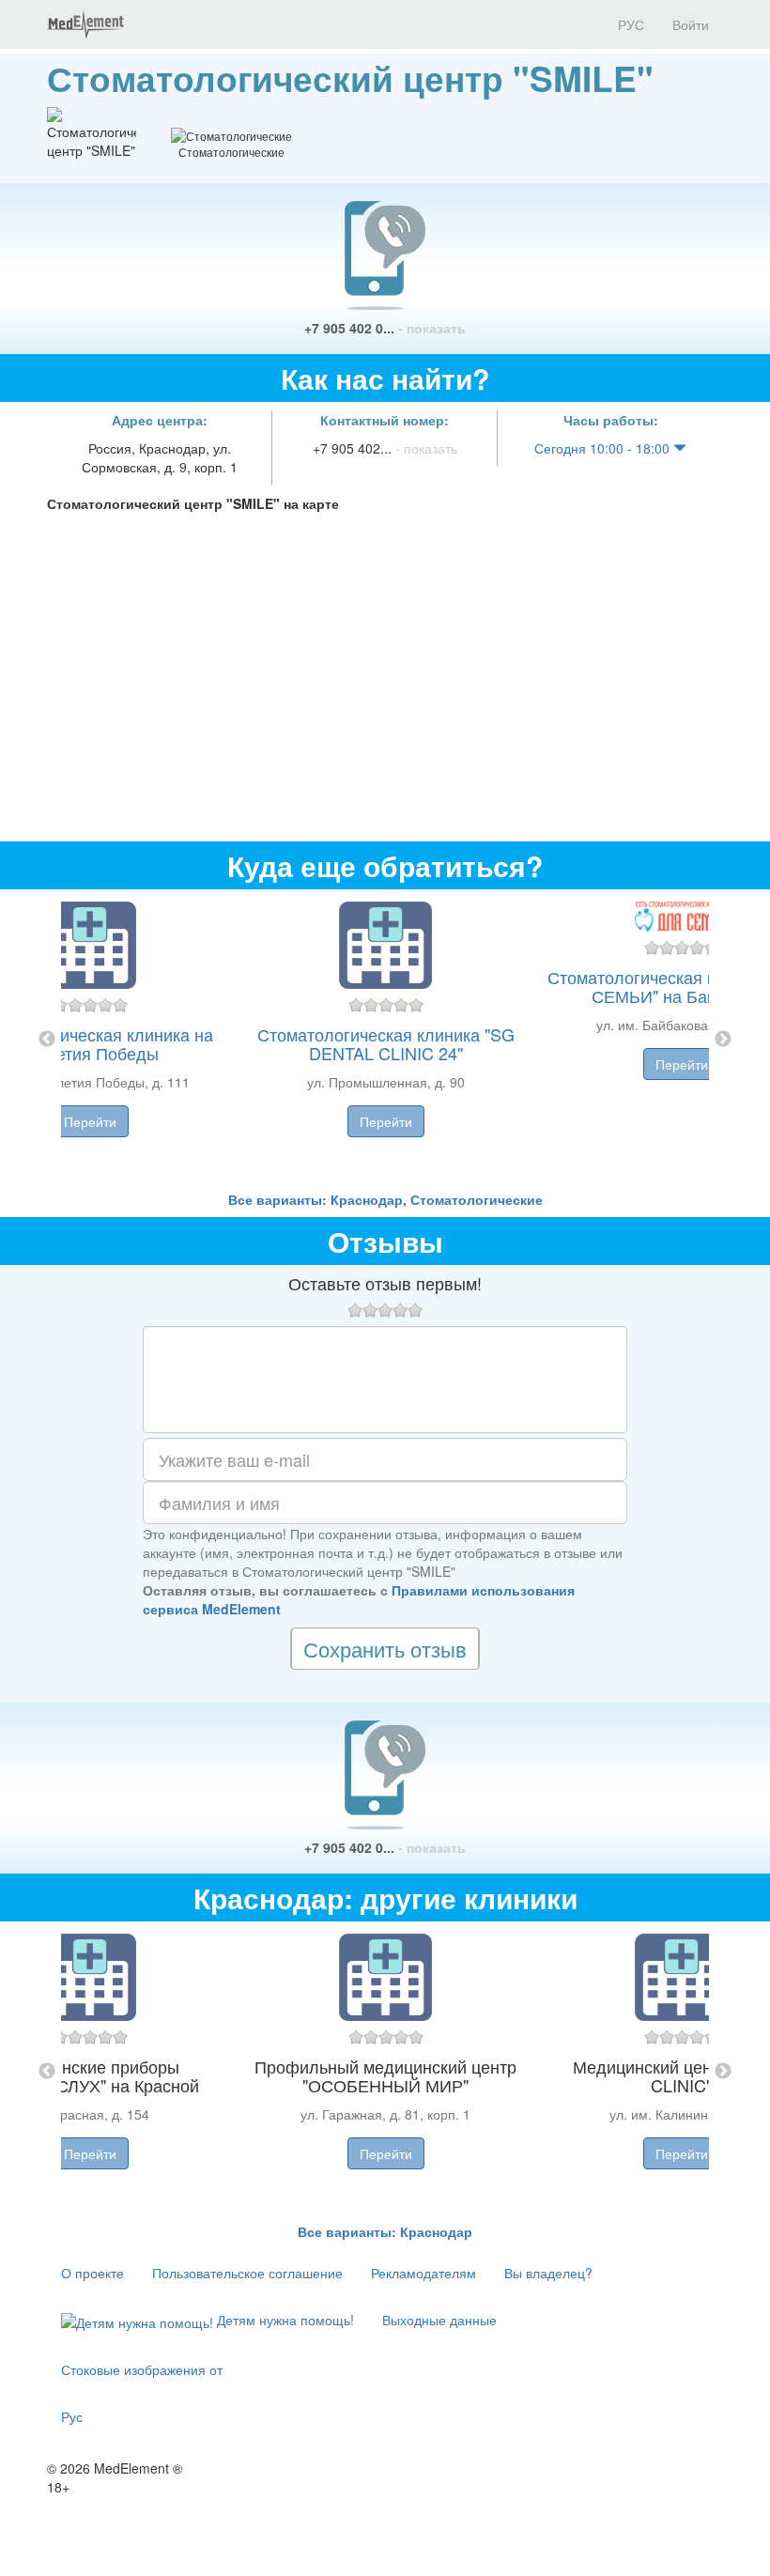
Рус (72, 2416)
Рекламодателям (423, 2273)
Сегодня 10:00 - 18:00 (604, 448)
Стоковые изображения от (142, 2369)
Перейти (90, 1121)
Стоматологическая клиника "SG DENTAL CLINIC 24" (386, 1043)
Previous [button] (47, 1040)
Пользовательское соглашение (247, 2273)
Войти (691, 24)
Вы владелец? (548, 2273)
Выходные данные (439, 2320)
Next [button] (723, 1040)
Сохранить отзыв (385, 1649)
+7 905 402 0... (385, 328)
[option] (385, 1040)
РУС (629, 24)
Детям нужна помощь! (284, 2320)
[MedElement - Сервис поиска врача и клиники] (85, 24)
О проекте (92, 2273)
